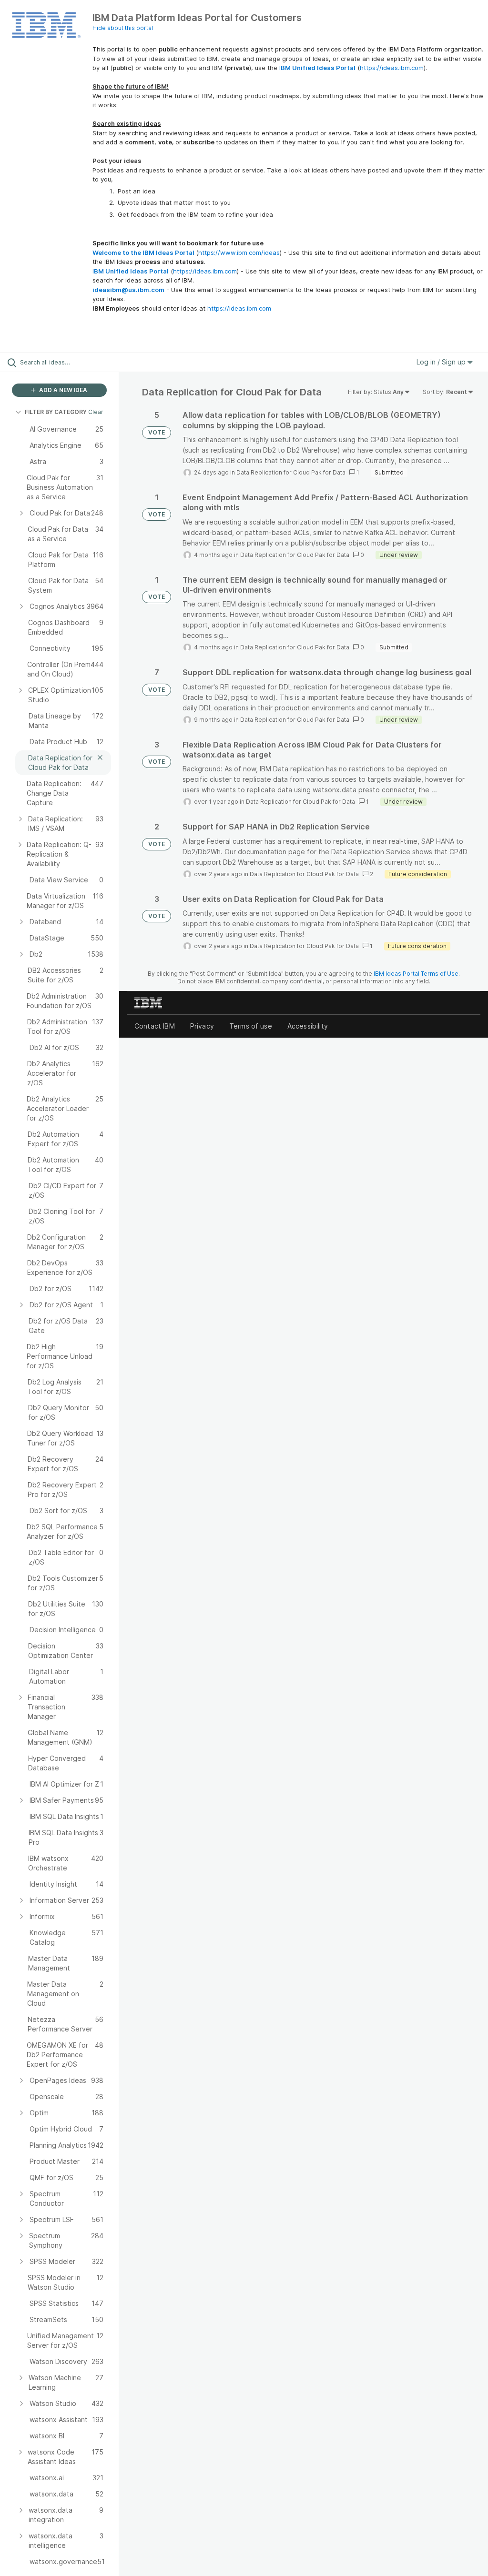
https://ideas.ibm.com (392, 68)
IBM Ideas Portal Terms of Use (416, 974)
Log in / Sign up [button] (442, 362)
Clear (96, 412)
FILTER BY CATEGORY (56, 412)
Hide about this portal (123, 28)
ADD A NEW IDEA (62, 390)
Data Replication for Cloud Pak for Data (291, 472)
